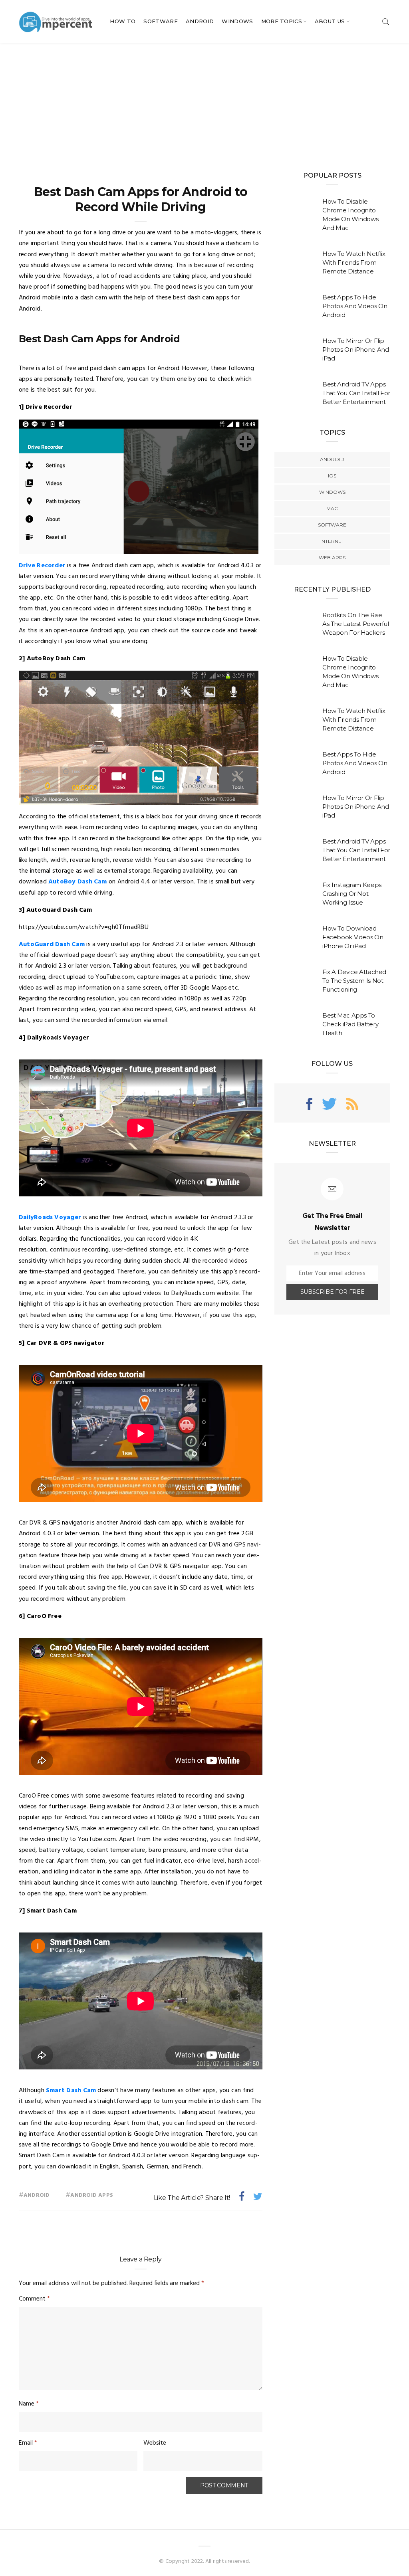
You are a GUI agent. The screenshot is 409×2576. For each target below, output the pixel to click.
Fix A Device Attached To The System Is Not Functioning (354, 981)
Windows (237, 21)
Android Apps (92, 2195)
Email (28, 2443)
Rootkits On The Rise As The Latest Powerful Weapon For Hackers (356, 624)
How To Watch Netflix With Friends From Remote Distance (354, 262)
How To (123, 21)
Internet (332, 541)
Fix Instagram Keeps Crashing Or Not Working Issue (352, 894)
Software (161, 21)
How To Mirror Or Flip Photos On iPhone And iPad (356, 349)
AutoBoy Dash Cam (78, 882)
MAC (332, 508)
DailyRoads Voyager (50, 1218)
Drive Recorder (42, 566)
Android (200, 21)
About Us (330, 21)
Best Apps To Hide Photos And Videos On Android (355, 306)
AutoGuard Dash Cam (52, 944)
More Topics (282, 21)
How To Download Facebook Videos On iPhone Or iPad (353, 937)
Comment (34, 2299)
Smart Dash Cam (71, 2091)
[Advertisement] (204, 103)
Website (155, 2443)
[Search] (386, 21)
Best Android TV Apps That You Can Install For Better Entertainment (356, 393)
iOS (332, 476)
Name (29, 2404)
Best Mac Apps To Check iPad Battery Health (350, 1024)
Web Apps (332, 557)
